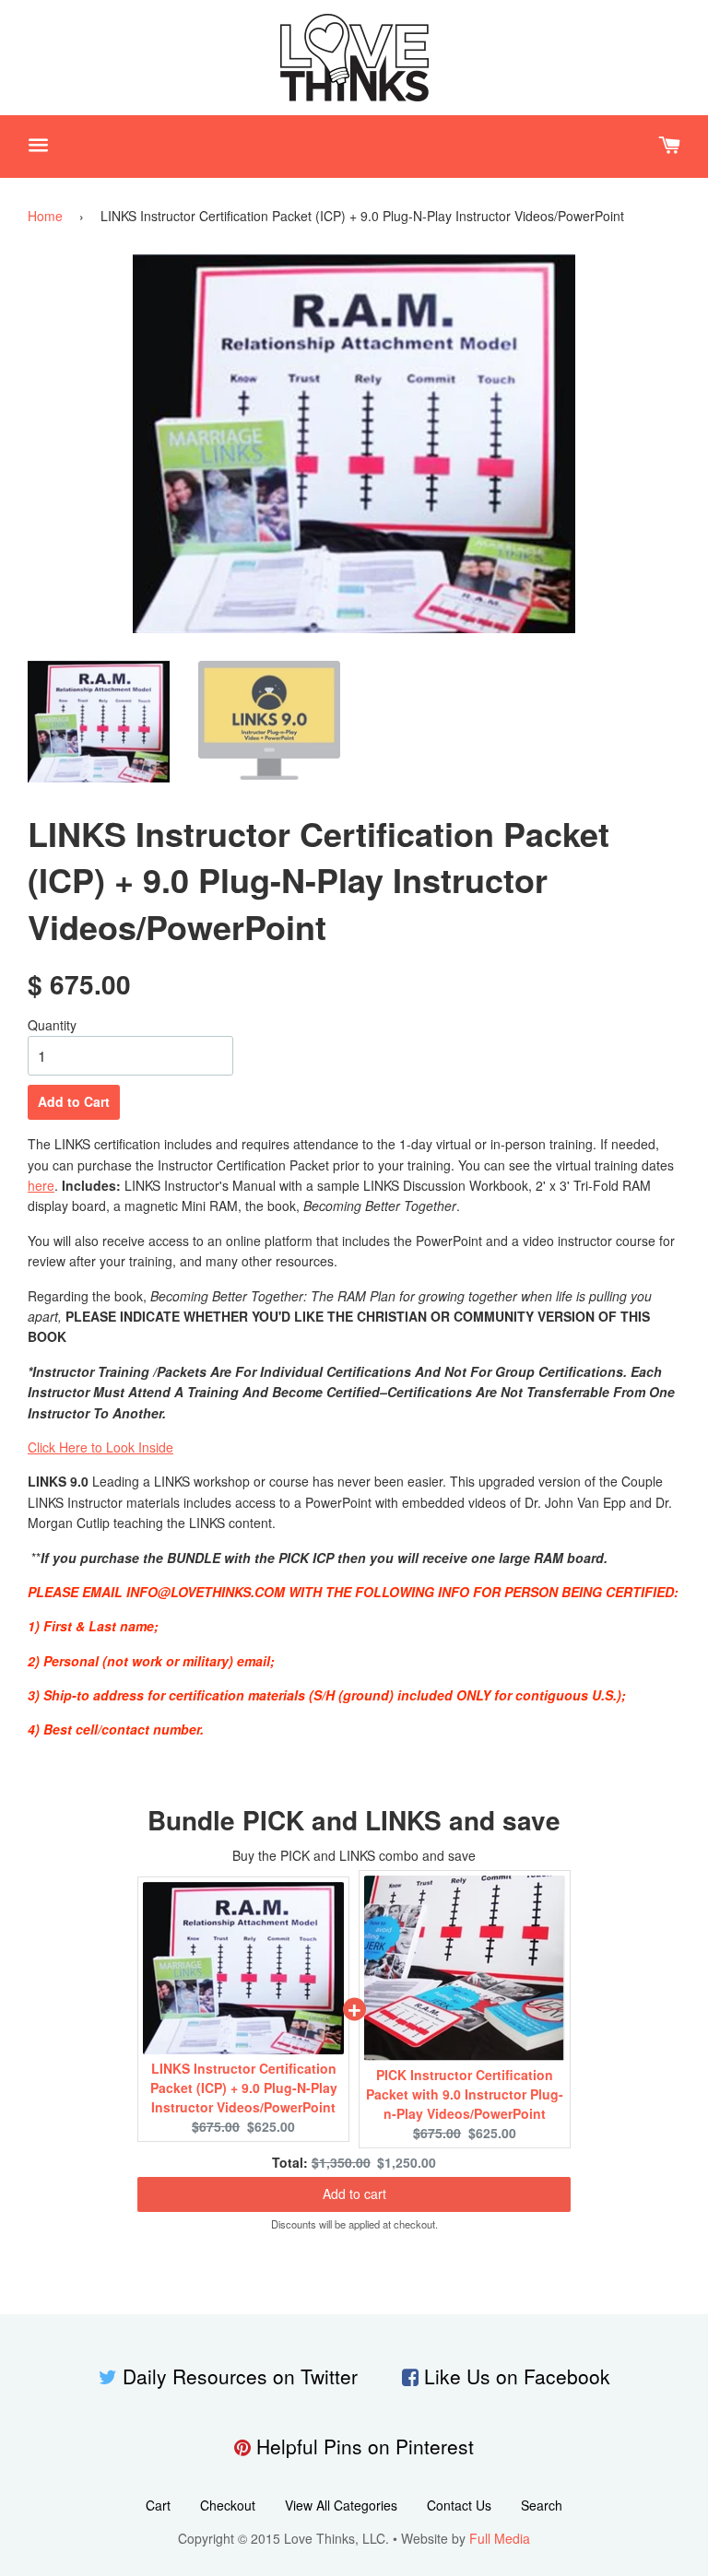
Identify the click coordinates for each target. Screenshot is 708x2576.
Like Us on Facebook (517, 2376)
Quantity (52, 1025)
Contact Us (459, 2505)
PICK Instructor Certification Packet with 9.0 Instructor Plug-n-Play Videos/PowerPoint (465, 2094)
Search (542, 2505)
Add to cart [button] (354, 2194)
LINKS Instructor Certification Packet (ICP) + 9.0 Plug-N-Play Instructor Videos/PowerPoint (244, 2088)
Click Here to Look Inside (100, 1447)
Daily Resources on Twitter (240, 2376)
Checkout (228, 2505)
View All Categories (341, 2505)
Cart (158, 2505)
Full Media (500, 2538)
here (41, 1185)
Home (45, 216)
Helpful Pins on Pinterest (365, 2446)
